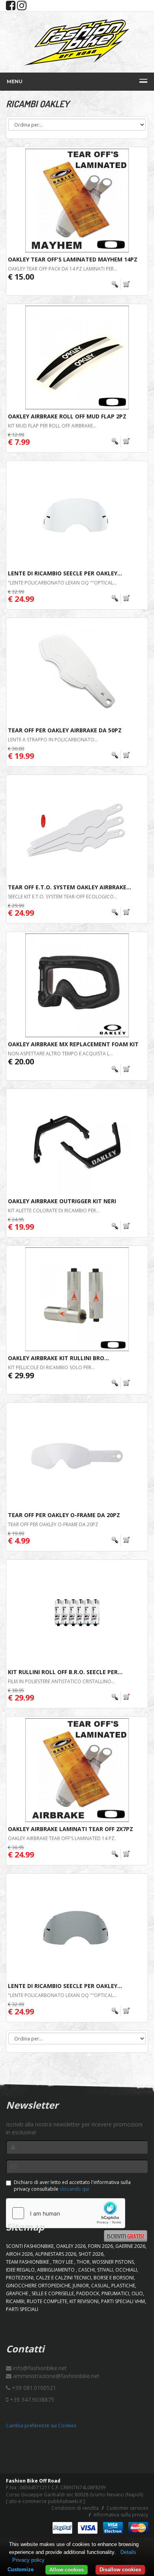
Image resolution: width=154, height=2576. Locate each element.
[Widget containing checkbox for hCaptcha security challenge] (66, 2213)
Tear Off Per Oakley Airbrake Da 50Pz (65, 730)
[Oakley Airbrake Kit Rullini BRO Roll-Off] (77, 1299)
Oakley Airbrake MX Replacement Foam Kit (73, 1044)
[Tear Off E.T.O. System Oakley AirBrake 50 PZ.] (77, 828)
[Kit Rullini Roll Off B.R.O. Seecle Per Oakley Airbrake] (77, 1613)
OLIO (137, 2293)
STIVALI (105, 2270)
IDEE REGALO (20, 2270)
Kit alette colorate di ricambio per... (54, 1211)
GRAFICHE (18, 2293)
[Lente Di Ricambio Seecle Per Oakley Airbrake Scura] (77, 1927)
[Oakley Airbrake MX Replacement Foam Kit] (77, 985)
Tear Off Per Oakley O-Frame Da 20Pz (64, 1515)
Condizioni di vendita (75, 2508)
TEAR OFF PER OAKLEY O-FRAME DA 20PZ (53, 1524)
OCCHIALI (126, 2270)
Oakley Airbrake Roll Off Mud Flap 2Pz (67, 416)
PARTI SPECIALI (22, 2309)
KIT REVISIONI (84, 2301)
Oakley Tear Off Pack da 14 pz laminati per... (63, 269)
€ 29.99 (21, 1375)
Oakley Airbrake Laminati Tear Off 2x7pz (70, 1829)
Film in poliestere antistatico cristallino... (61, 1681)
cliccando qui (74, 2189)
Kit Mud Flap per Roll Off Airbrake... (52, 426)
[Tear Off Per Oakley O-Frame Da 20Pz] (77, 1456)
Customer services (127, 2508)
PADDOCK (88, 2293)
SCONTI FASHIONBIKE (30, 2246)
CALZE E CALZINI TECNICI (64, 2278)
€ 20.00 (21, 1061)
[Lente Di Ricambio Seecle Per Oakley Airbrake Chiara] (77, 514)
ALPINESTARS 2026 (56, 2254)
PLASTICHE (123, 2286)
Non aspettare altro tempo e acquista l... (60, 1054)
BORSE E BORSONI (114, 2278)
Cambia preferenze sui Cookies (41, 2426)
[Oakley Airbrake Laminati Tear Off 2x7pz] (77, 1770)
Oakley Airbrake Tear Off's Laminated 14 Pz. (62, 1838)
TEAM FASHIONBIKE (28, 2262)
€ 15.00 (21, 277)
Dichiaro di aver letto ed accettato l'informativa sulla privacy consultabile (72, 2186)
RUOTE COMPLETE (47, 2301)
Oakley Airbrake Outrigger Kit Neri (62, 1201)
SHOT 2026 (91, 2254)
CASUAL (100, 2286)
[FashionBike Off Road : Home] (77, 42)
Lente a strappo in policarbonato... (53, 740)
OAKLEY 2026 (71, 2246)
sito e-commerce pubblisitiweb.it (45, 2501)
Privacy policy (28, 2560)
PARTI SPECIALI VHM (123, 2301)
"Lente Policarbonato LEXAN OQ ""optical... (62, 583)
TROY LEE (63, 2262)
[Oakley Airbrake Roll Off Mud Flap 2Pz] (77, 357)
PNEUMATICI (115, 2293)
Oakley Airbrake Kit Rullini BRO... (58, 1358)
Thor (83, 2262)
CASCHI (86, 2270)
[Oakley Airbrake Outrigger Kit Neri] (77, 1142)
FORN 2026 (100, 2246)
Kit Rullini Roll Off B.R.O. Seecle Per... (65, 1672)
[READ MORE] (121, 285)
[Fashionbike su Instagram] (22, 7)
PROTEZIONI (20, 2278)
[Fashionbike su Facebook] (11, 7)
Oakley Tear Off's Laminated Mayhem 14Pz (73, 259)
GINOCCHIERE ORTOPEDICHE (38, 2286)
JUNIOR (81, 2286)
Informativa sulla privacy (121, 2515)
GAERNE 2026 (130, 2246)
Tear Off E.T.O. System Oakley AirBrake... (69, 887)
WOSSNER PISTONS (113, 2262)
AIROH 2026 (19, 2254)
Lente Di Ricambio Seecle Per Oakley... (65, 573)
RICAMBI (15, 2301)
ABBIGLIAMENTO (56, 2270)
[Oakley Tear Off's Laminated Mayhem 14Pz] (77, 201)
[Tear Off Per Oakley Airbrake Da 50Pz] (77, 671)
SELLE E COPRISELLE (53, 2293)
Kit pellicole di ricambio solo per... (51, 1367)
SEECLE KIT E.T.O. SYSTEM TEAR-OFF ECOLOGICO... (63, 897)
